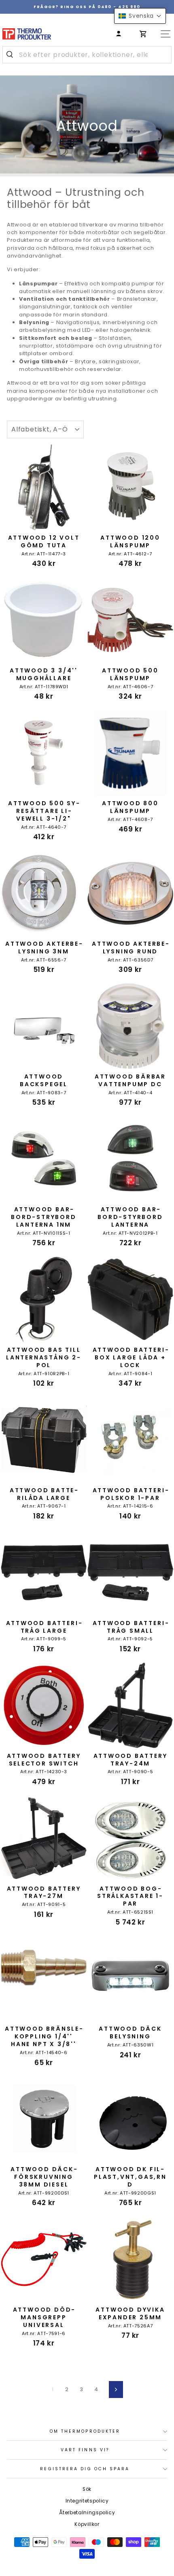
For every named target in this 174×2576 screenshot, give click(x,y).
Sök (87, 2489)
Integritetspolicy (87, 2501)
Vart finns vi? (85, 2450)
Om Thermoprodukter (85, 2431)
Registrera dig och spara (85, 2469)
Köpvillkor (87, 2524)
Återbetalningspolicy (87, 2513)
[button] (140, 16)
